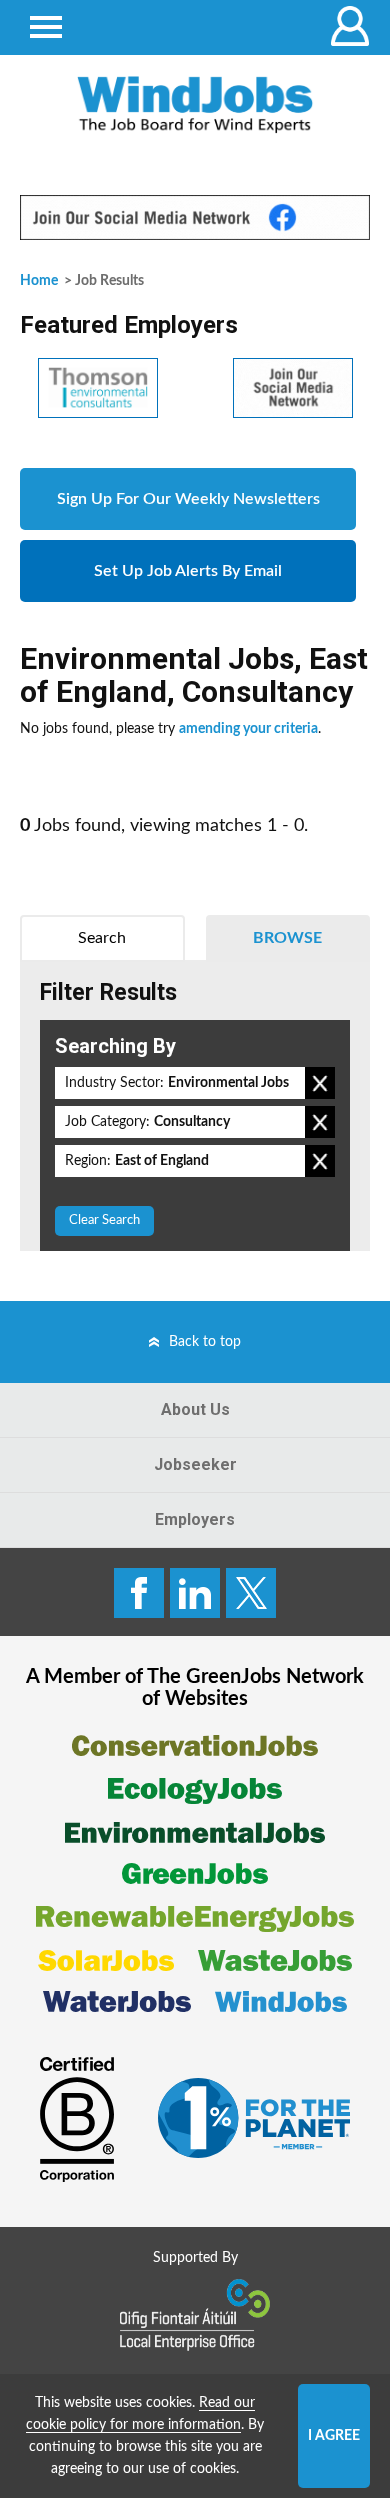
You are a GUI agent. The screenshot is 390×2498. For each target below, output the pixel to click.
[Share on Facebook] (139, 1593)
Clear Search (104, 1220)
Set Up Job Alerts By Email (188, 571)
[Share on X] (251, 1593)
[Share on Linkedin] (195, 1593)
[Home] (195, 104)
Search (102, 938)
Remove (320, 1083)
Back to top (205, 1342)
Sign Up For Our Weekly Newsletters (188, 499)
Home (39, 281)
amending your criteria (248, 729)
